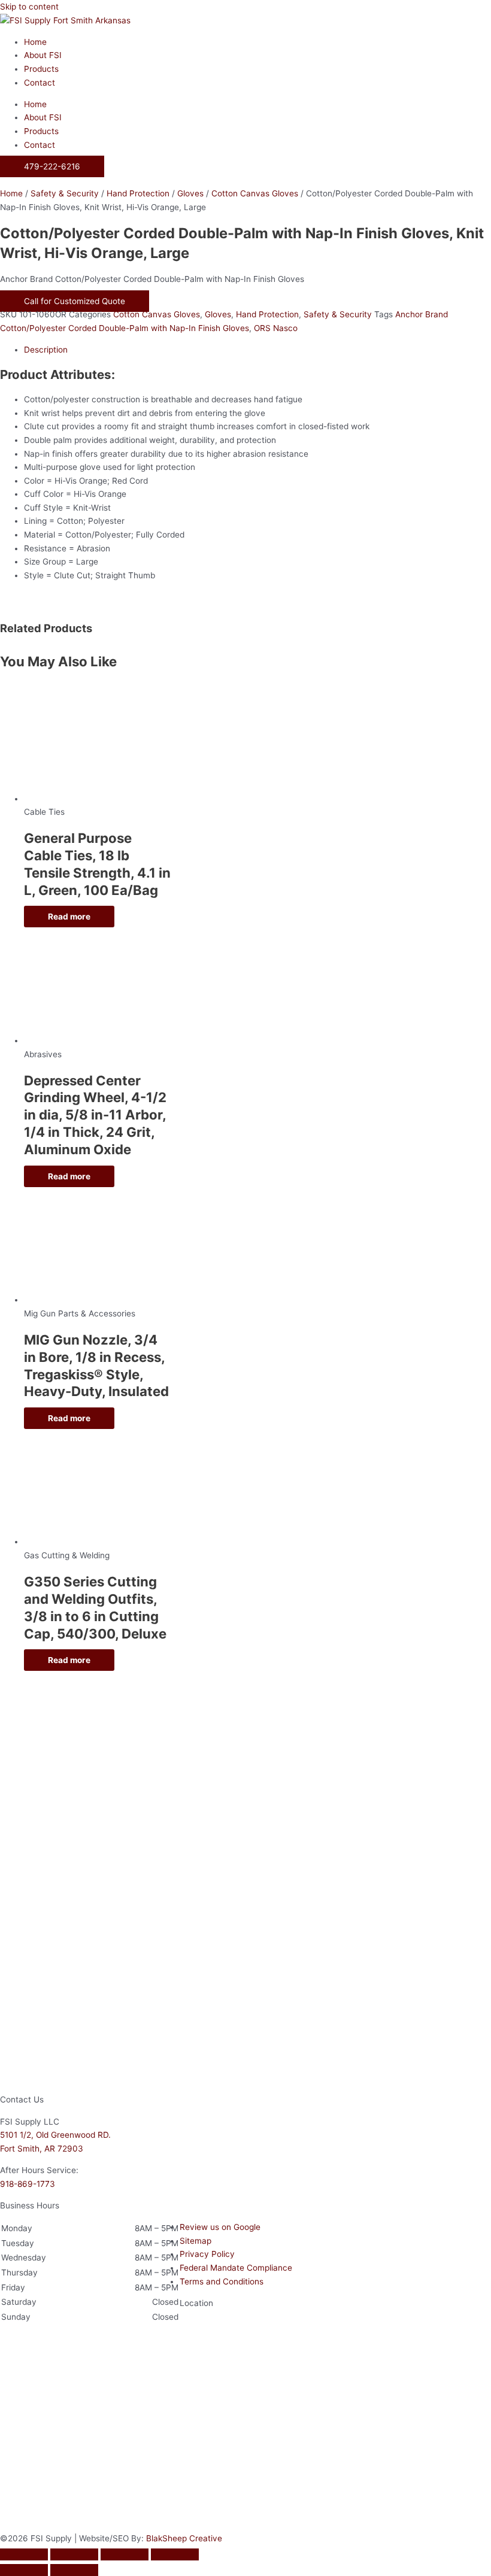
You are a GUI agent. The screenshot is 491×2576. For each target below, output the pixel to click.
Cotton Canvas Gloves (255, 193)
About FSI (43, 55)
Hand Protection (138, 193)
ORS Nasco (276, 328)
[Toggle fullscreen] (74, 2554)
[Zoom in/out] (24, 2554)
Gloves (190, 193)
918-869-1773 (28, 2184)
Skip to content (29, 7)
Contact (40, 83)
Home (35, 42)
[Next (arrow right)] (74, 2570)
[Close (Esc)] (175, 2554)
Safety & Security (65, 193)
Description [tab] (46, 350)
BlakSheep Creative (184, 2538)
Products (41, 69)
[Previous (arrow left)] (24, 2570)
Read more (69, 917)
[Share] (125, 2554)
